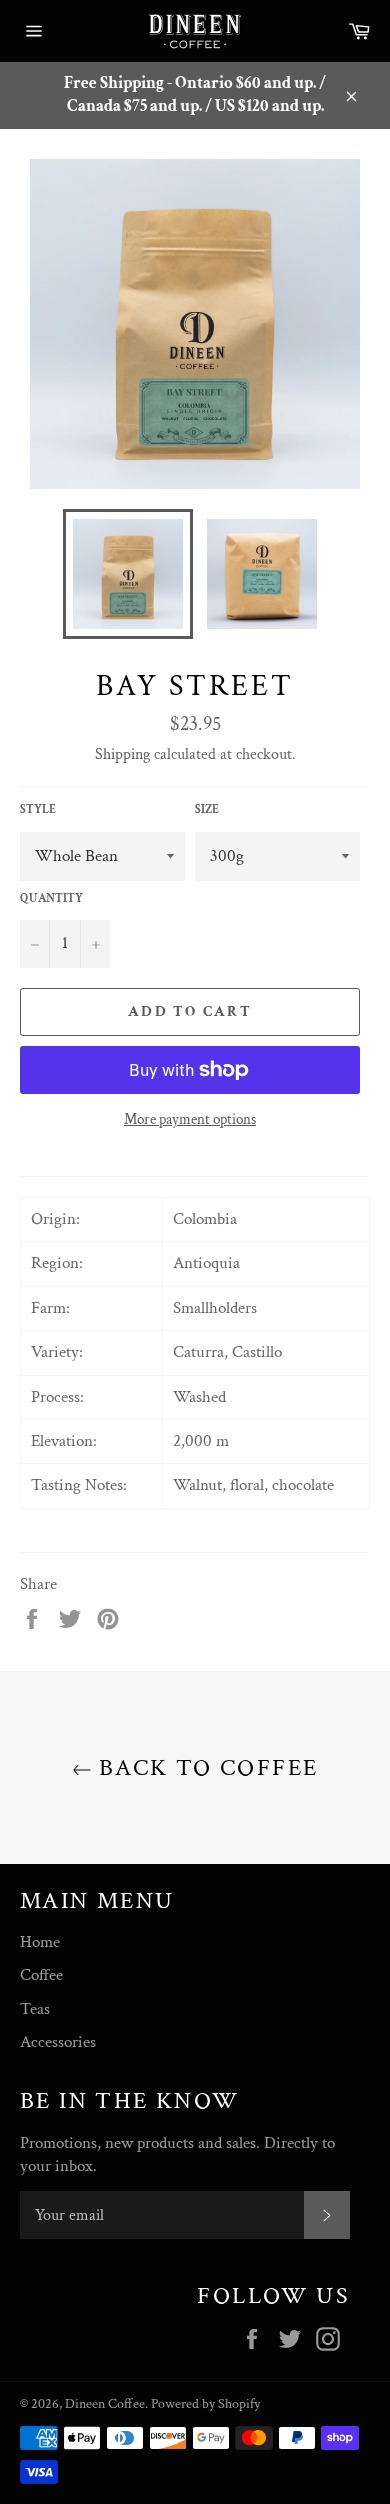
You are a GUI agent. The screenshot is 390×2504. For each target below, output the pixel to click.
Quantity (51, 898)
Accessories (58, 2042)
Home (40, 1942)
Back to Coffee (205, 1767)
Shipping (122, 754)
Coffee (41, 1975)
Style (38, 809)
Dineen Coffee (105, 2404)
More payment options (190, 1119)
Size (207, 809)
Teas (35, 2009)
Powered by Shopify (205, 2404)
